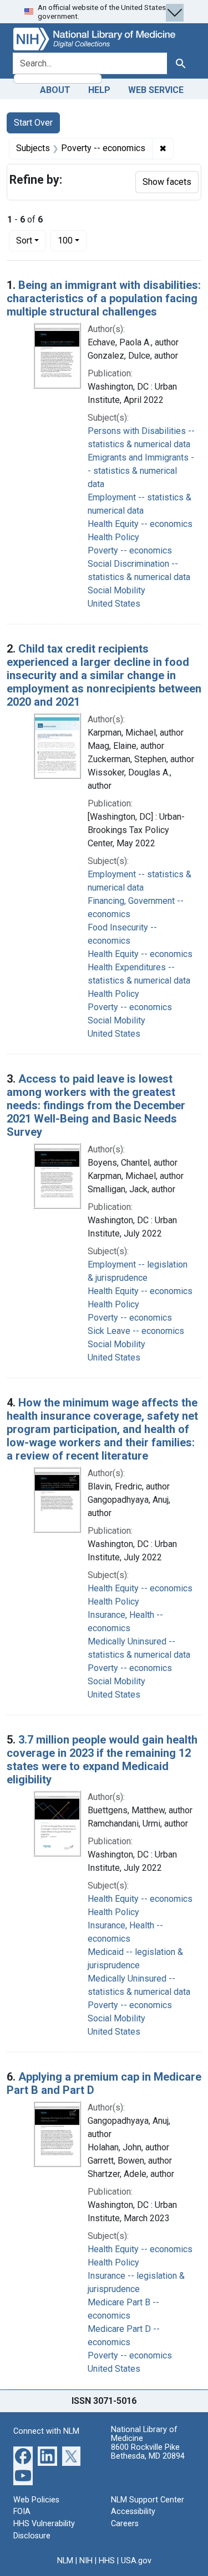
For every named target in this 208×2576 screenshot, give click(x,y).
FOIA (22, 2512)
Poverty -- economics (130, 550)
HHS (107, 2561)
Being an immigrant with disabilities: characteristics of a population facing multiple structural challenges (104, 298)
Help (99, 90)
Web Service (156, 90)
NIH (86, 2561)
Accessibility (133, 2512)
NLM (65, 2561)
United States (114, 604)
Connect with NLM (46, 2431)
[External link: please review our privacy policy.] (23, 2455)
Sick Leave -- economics (136, 1331)
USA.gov (136, 2561)
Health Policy (113, 537)
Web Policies (36, 2500)
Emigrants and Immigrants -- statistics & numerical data (141, 471)
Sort (24, 240)
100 (72, 240)
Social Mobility (116, 590)
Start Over (33, 123)
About (55, 90)
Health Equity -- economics (140, 524)
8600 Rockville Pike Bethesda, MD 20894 (148, 2452)
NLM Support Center (148, 2500)
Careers (125, 2524)
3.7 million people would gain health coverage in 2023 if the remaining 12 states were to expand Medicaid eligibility (102, 1760)
